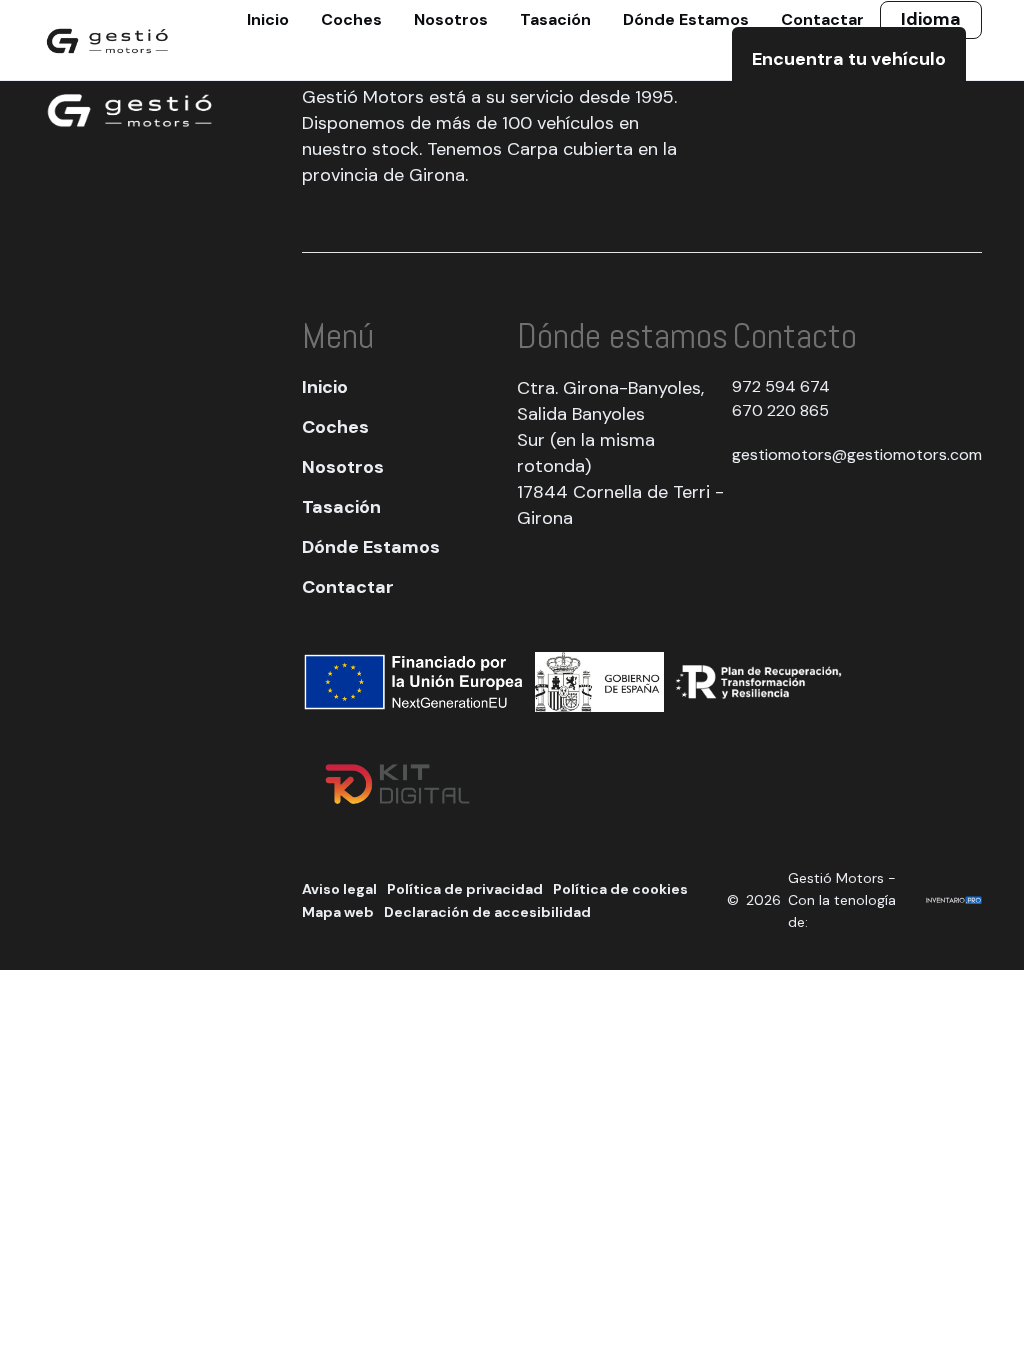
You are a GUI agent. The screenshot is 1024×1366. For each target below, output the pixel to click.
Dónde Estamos (371, 547)
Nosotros (343, 467)
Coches (335, 427)
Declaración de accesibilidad (487, 912)
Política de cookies (620, 889)
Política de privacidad (465, 889)
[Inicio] (108, 39)
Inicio (325, 387)
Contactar (348, 587)
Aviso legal (339, 889)
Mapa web (338, 912)
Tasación (341, 507)
